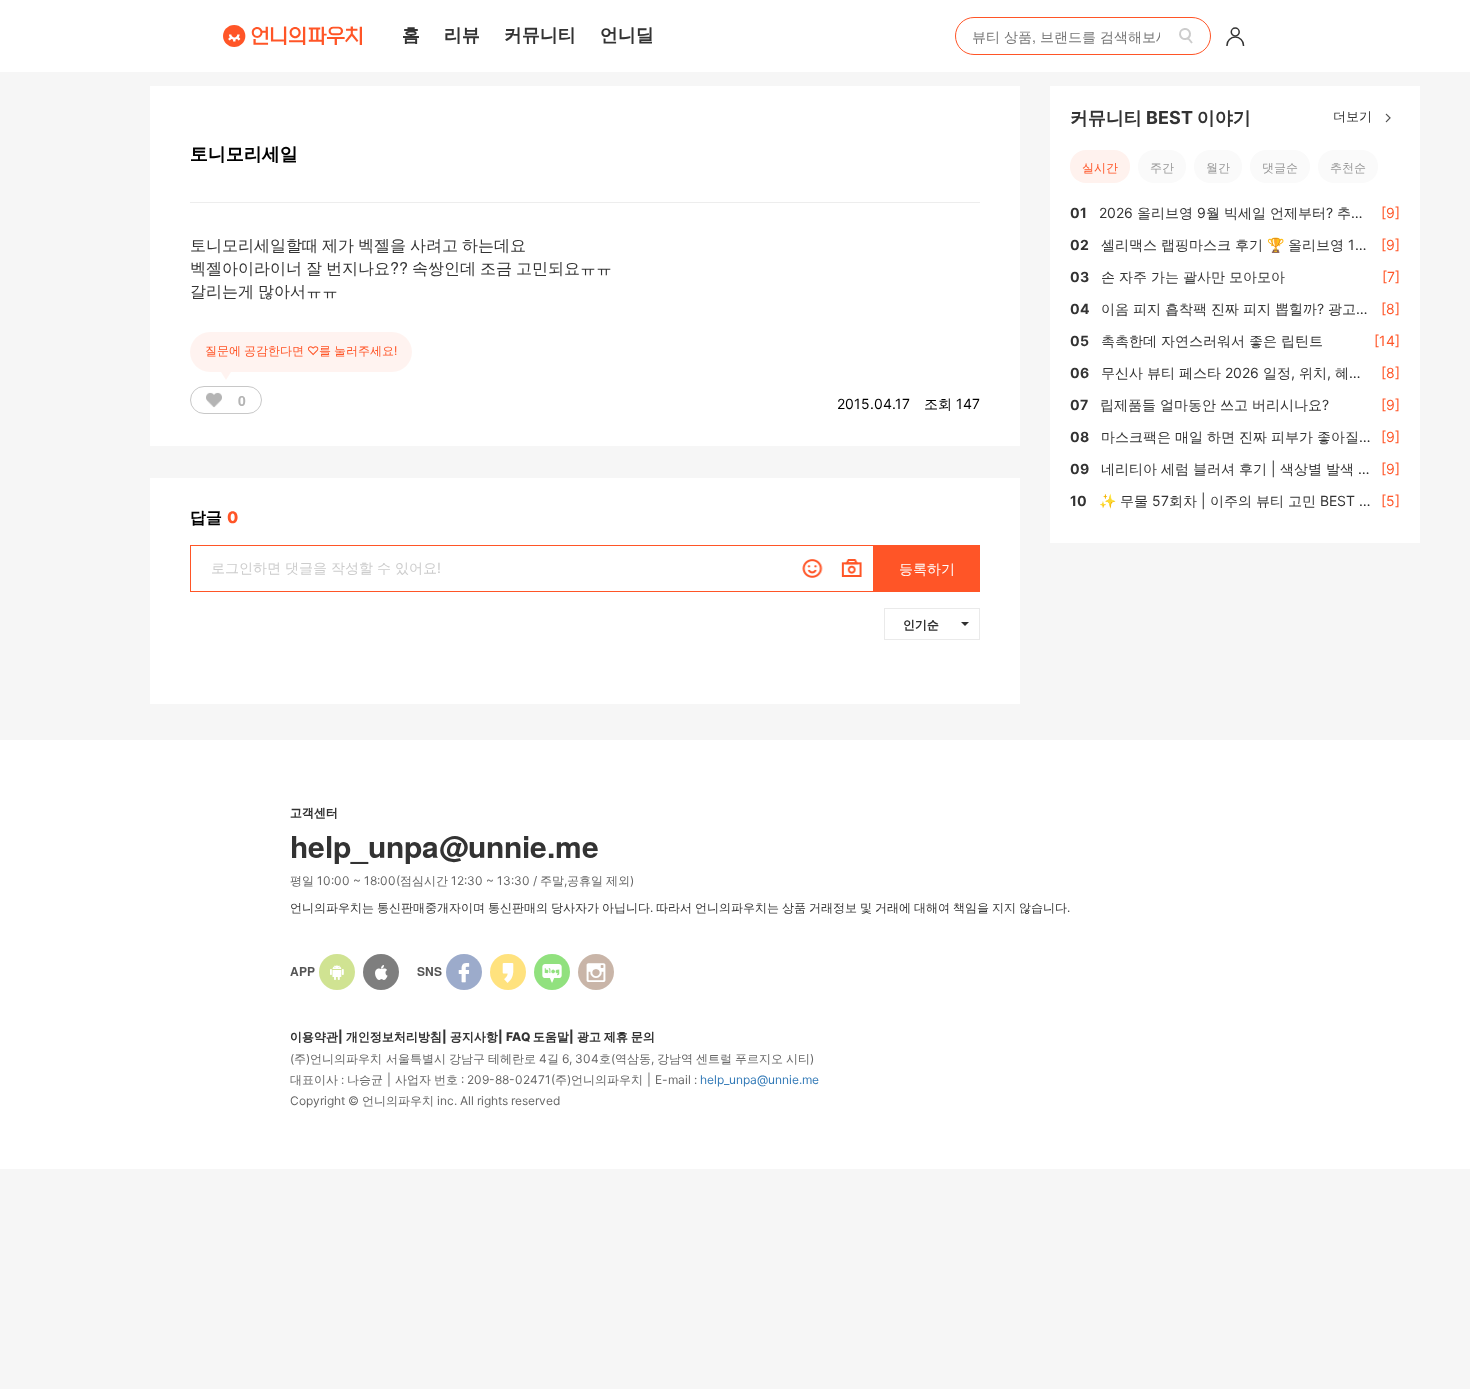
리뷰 (462, 34)
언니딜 (627, 34)
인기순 (921, 624)
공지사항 (474, 1036)
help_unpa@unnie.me (759, 1079)
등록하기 (927, 568)
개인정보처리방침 (394, 1036)
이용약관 (314, 1036)
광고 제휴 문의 (616, 1036)
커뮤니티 (540, 34)
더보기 (1354, 115)
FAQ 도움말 (537, 1036)
